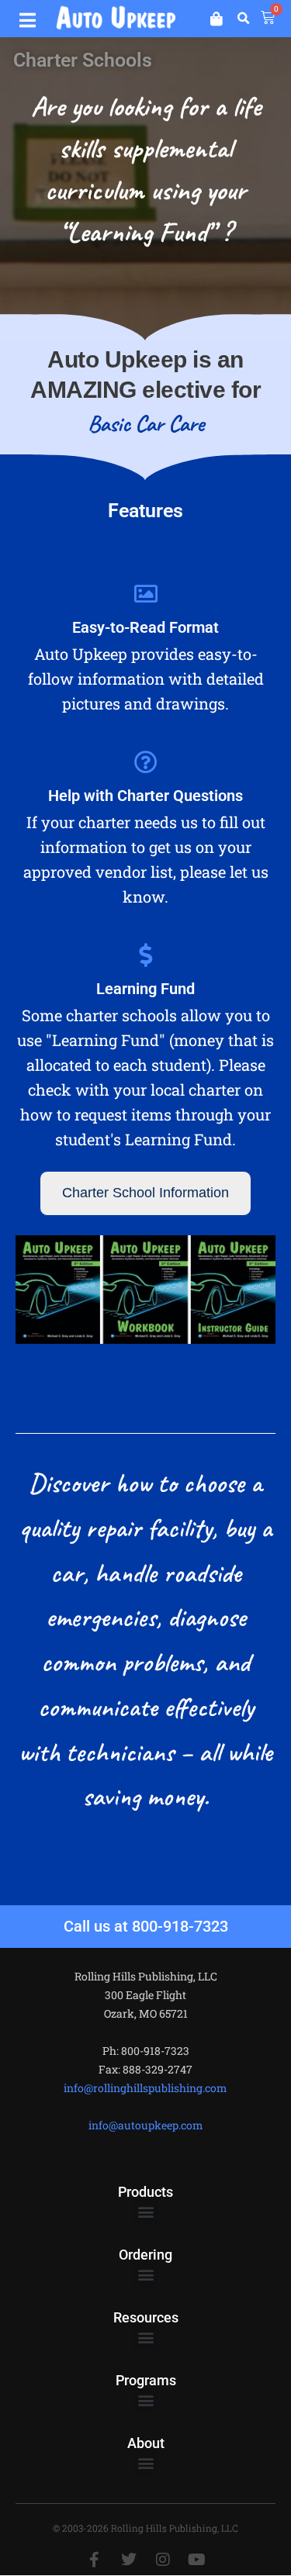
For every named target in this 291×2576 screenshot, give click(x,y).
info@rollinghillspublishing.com (145, 2088)
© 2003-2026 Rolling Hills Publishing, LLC (145, 2528)
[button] (27, 17)
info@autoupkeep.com (146, 2125)
